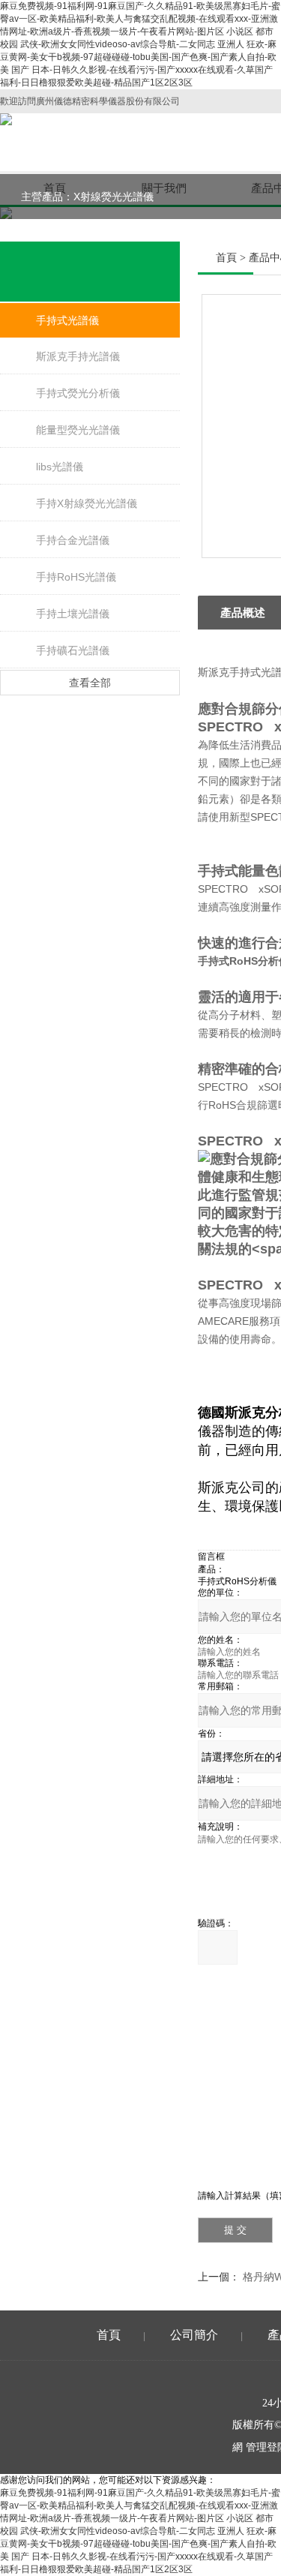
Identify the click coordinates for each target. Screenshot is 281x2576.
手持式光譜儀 (67, 320)
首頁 (226, 258)
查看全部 (90, 683)
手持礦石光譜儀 (73, 650)
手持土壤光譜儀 (73, 614)
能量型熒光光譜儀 (78, 430)
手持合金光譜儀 (73, 540)
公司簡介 (194, 2335)
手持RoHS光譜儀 (76, 577)
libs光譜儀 (60, 467)
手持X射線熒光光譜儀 (87, 503)
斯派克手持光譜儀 (78, 356)
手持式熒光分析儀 (78, 393)
